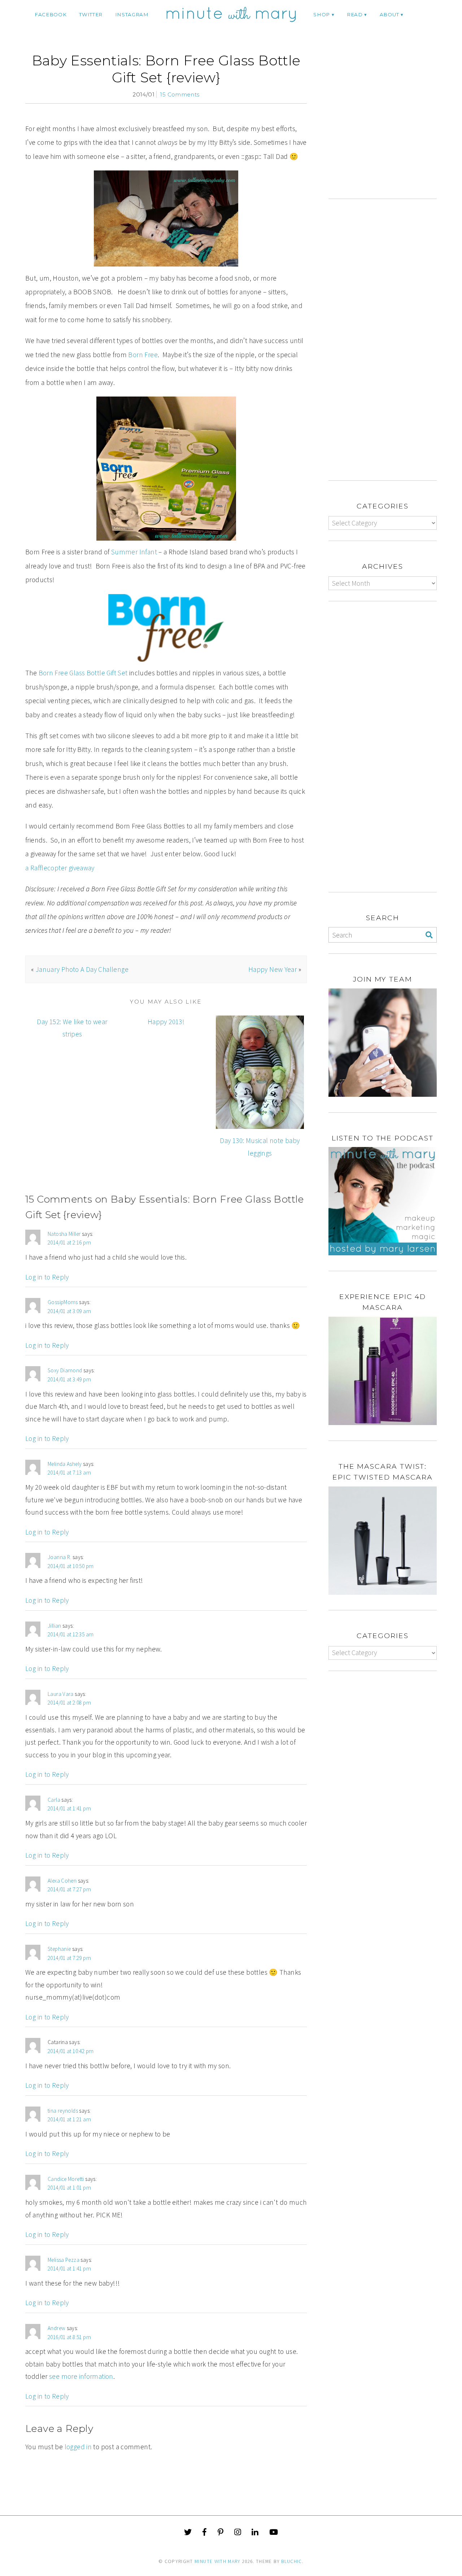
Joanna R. (59, 1557)
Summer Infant (134, 552)
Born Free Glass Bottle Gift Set (83, 673)
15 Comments (180, 94)
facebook (51, 14)
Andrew (56, 2328)
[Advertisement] (389, 125)
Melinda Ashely (65, 1464)
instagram (132, 14)
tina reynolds (63, 2111)
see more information (81, 2376)
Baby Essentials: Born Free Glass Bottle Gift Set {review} (166, 69)
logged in (78, 2447)
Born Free (143, 355)
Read (355, 14)
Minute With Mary (218, 2561)
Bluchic (291, 2561)
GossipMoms (63, 1302)
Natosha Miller (64, 1234)
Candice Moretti (66, 2179)
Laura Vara (61, 1694)
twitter (91, 14)
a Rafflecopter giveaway (60, 868)
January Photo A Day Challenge (82, 969)
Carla (54, 1800)
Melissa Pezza (64, 2260)
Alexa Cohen (62, 1881)
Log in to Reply (47, 1277)
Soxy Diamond (65, 1370)
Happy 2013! (166, 1022)
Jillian (55, 1626)
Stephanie (59, 1949)
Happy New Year (273, 969)
